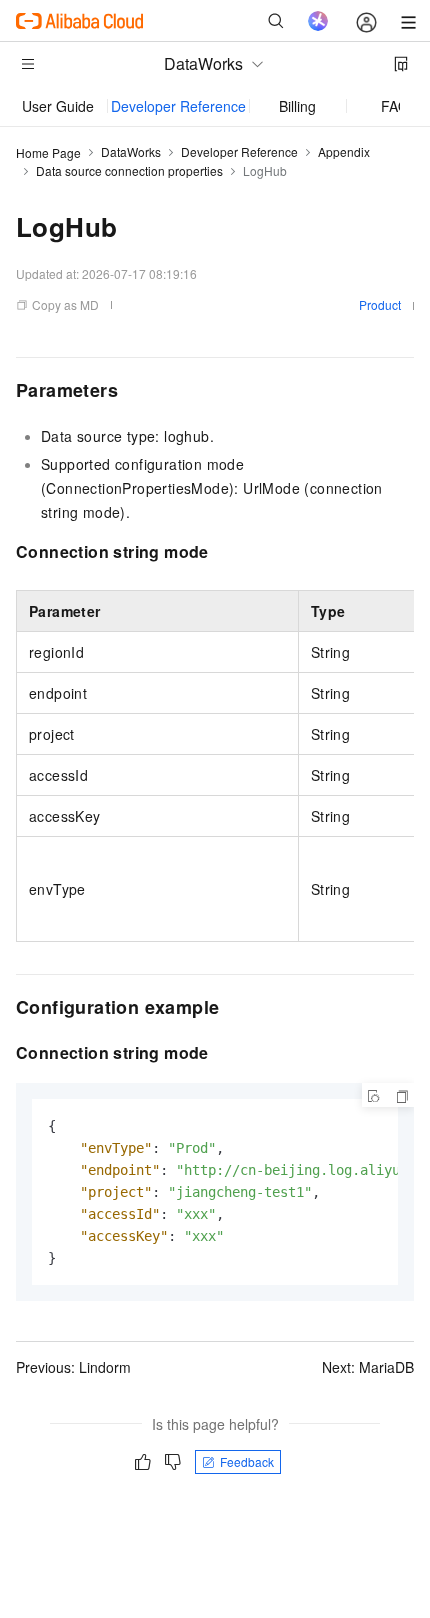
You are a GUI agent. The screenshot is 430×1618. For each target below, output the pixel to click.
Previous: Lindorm (73, 1367)
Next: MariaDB (368, 1367)
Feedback (247, 1461)
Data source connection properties (129, 170)
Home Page (48, 152)
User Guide (58, 106)
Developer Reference (178, 106)
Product (380, 304)
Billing (297, 106)
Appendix (344, 151)
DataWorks (131, 151)
